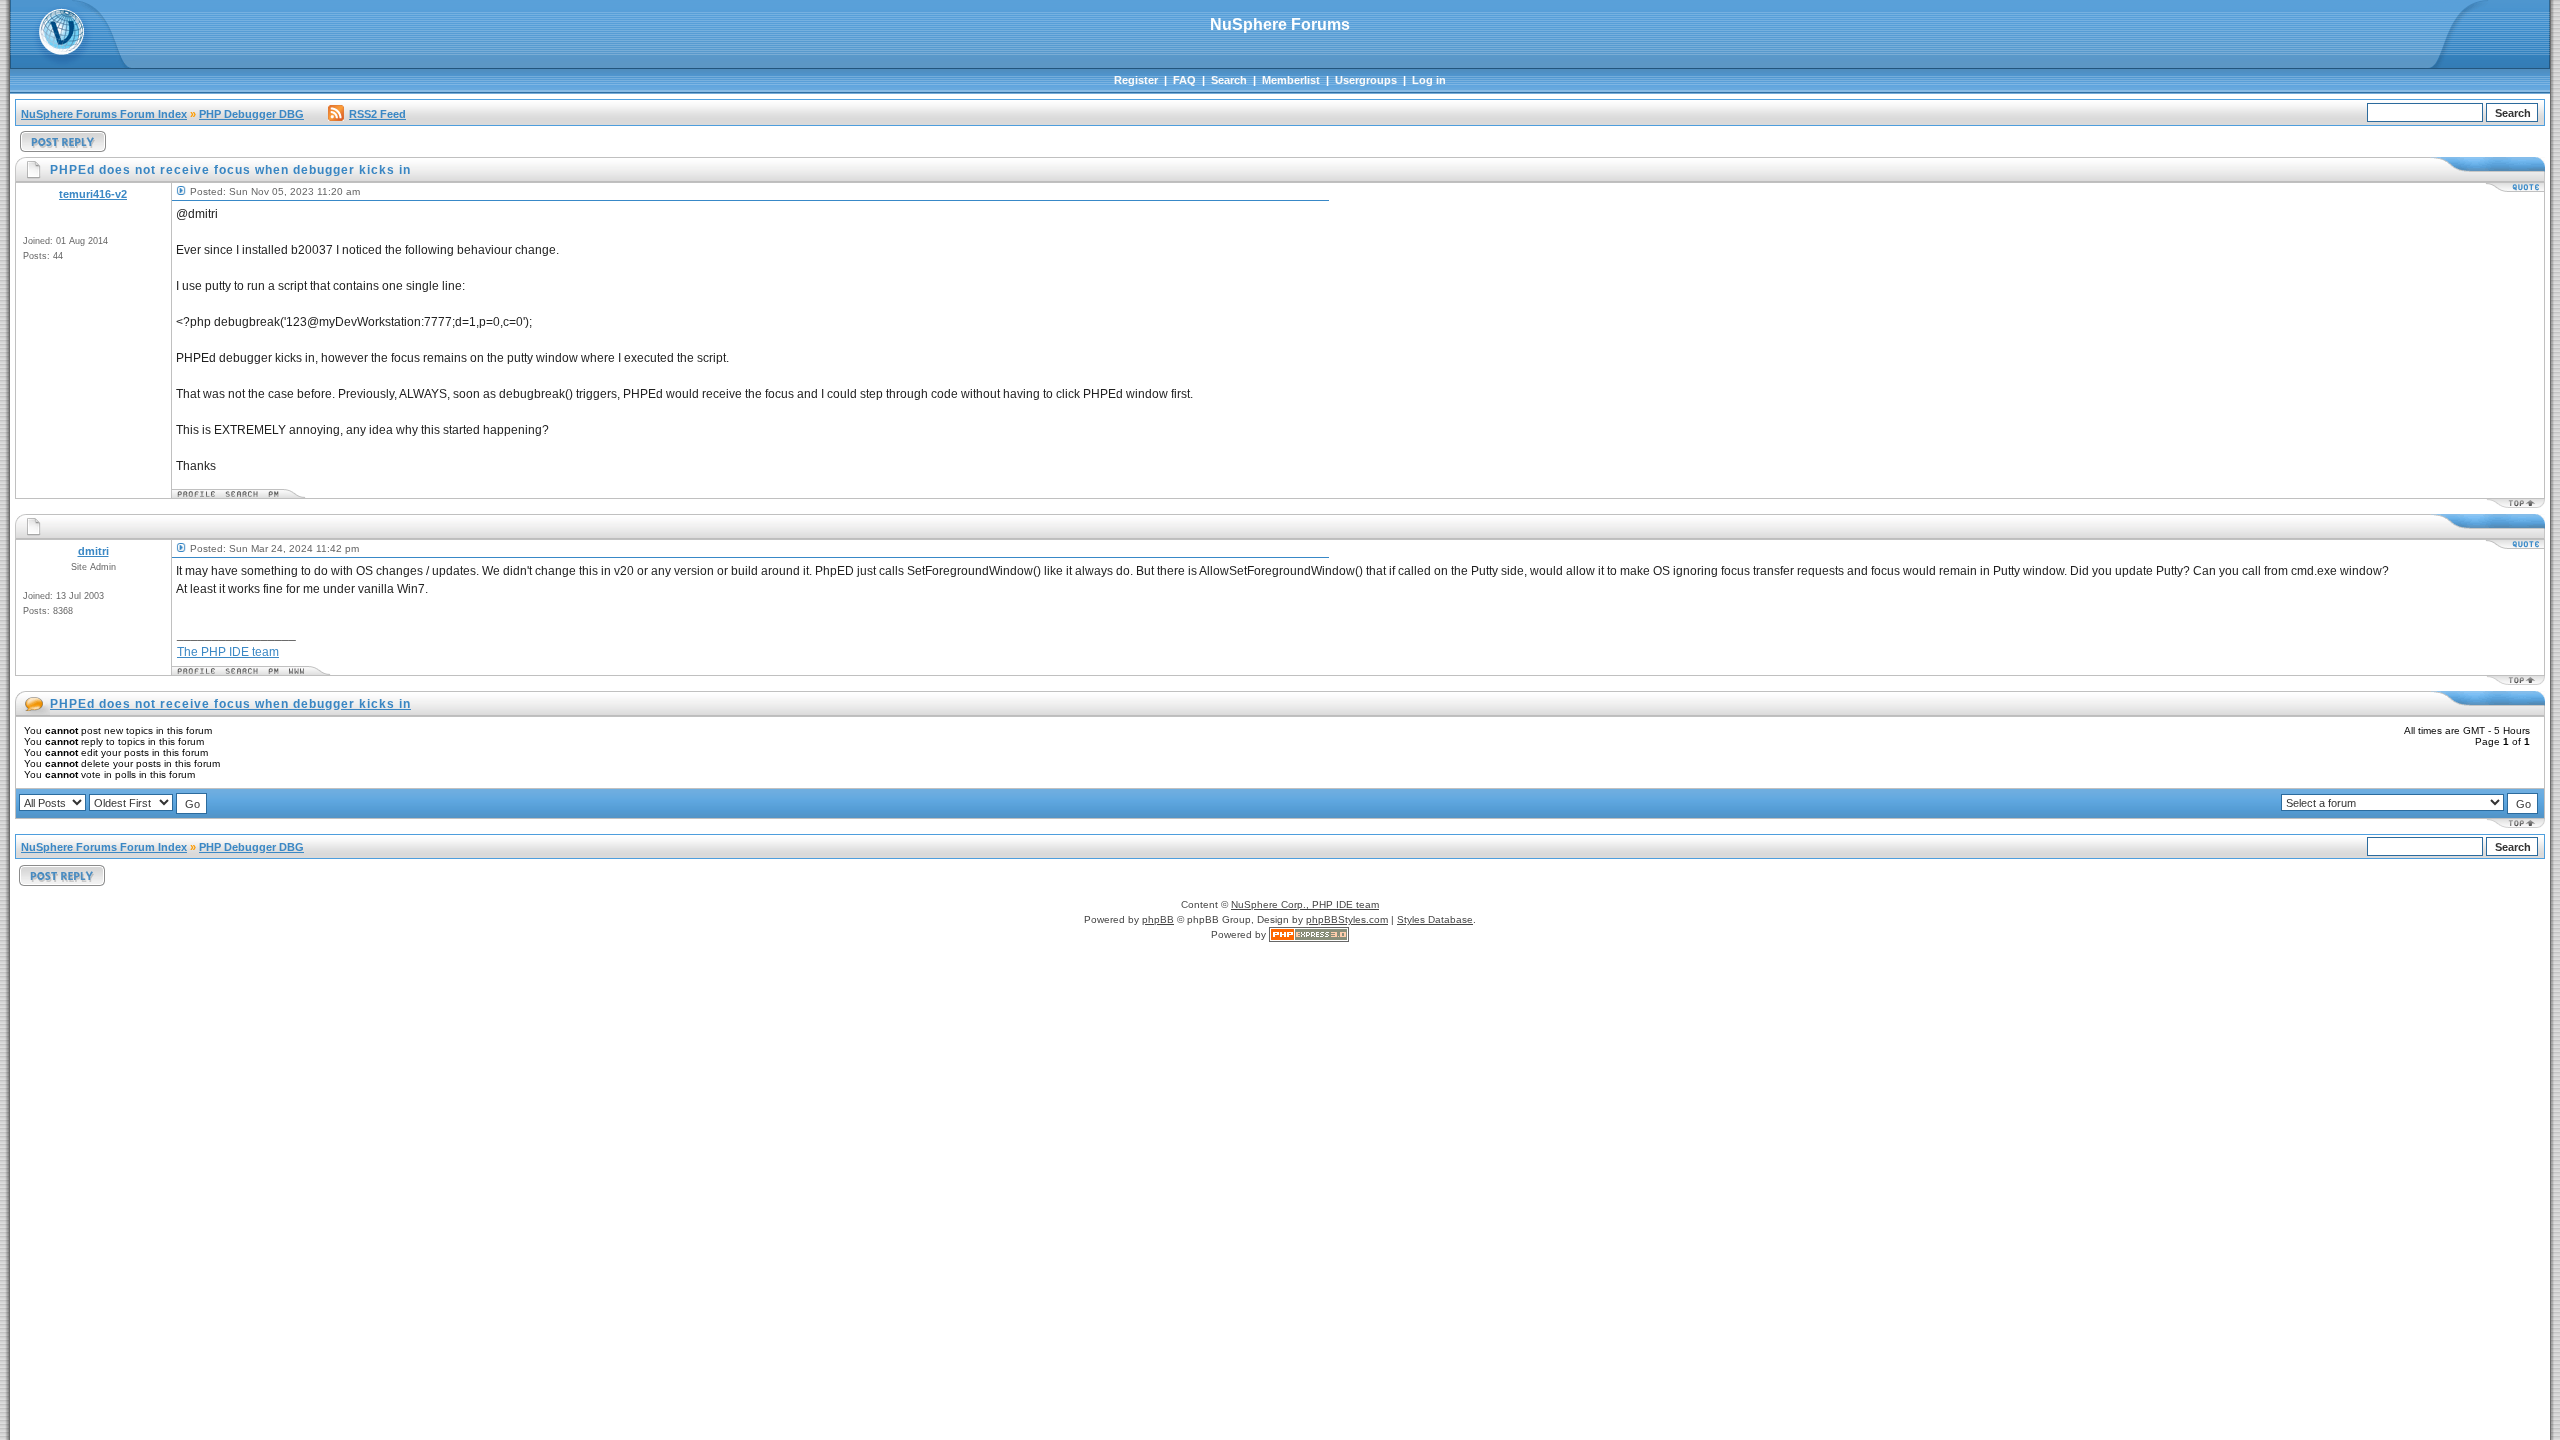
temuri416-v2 (93, 194)
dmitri (93, 551)
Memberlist (1291, 80)
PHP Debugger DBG (251, 114)
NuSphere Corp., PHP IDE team (1305, 904)
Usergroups (1366, 80)
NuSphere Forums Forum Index (104, 114)
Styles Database (1435, 919)
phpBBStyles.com (1347, 919)
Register (1136, 80)
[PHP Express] (1309, 934)
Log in (1429, 80)
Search (1229, 80)
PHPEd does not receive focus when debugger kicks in (230, 704)
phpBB (1158, 919)
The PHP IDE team (228, 652)
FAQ (1184, 80)
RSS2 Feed (377, 114)
